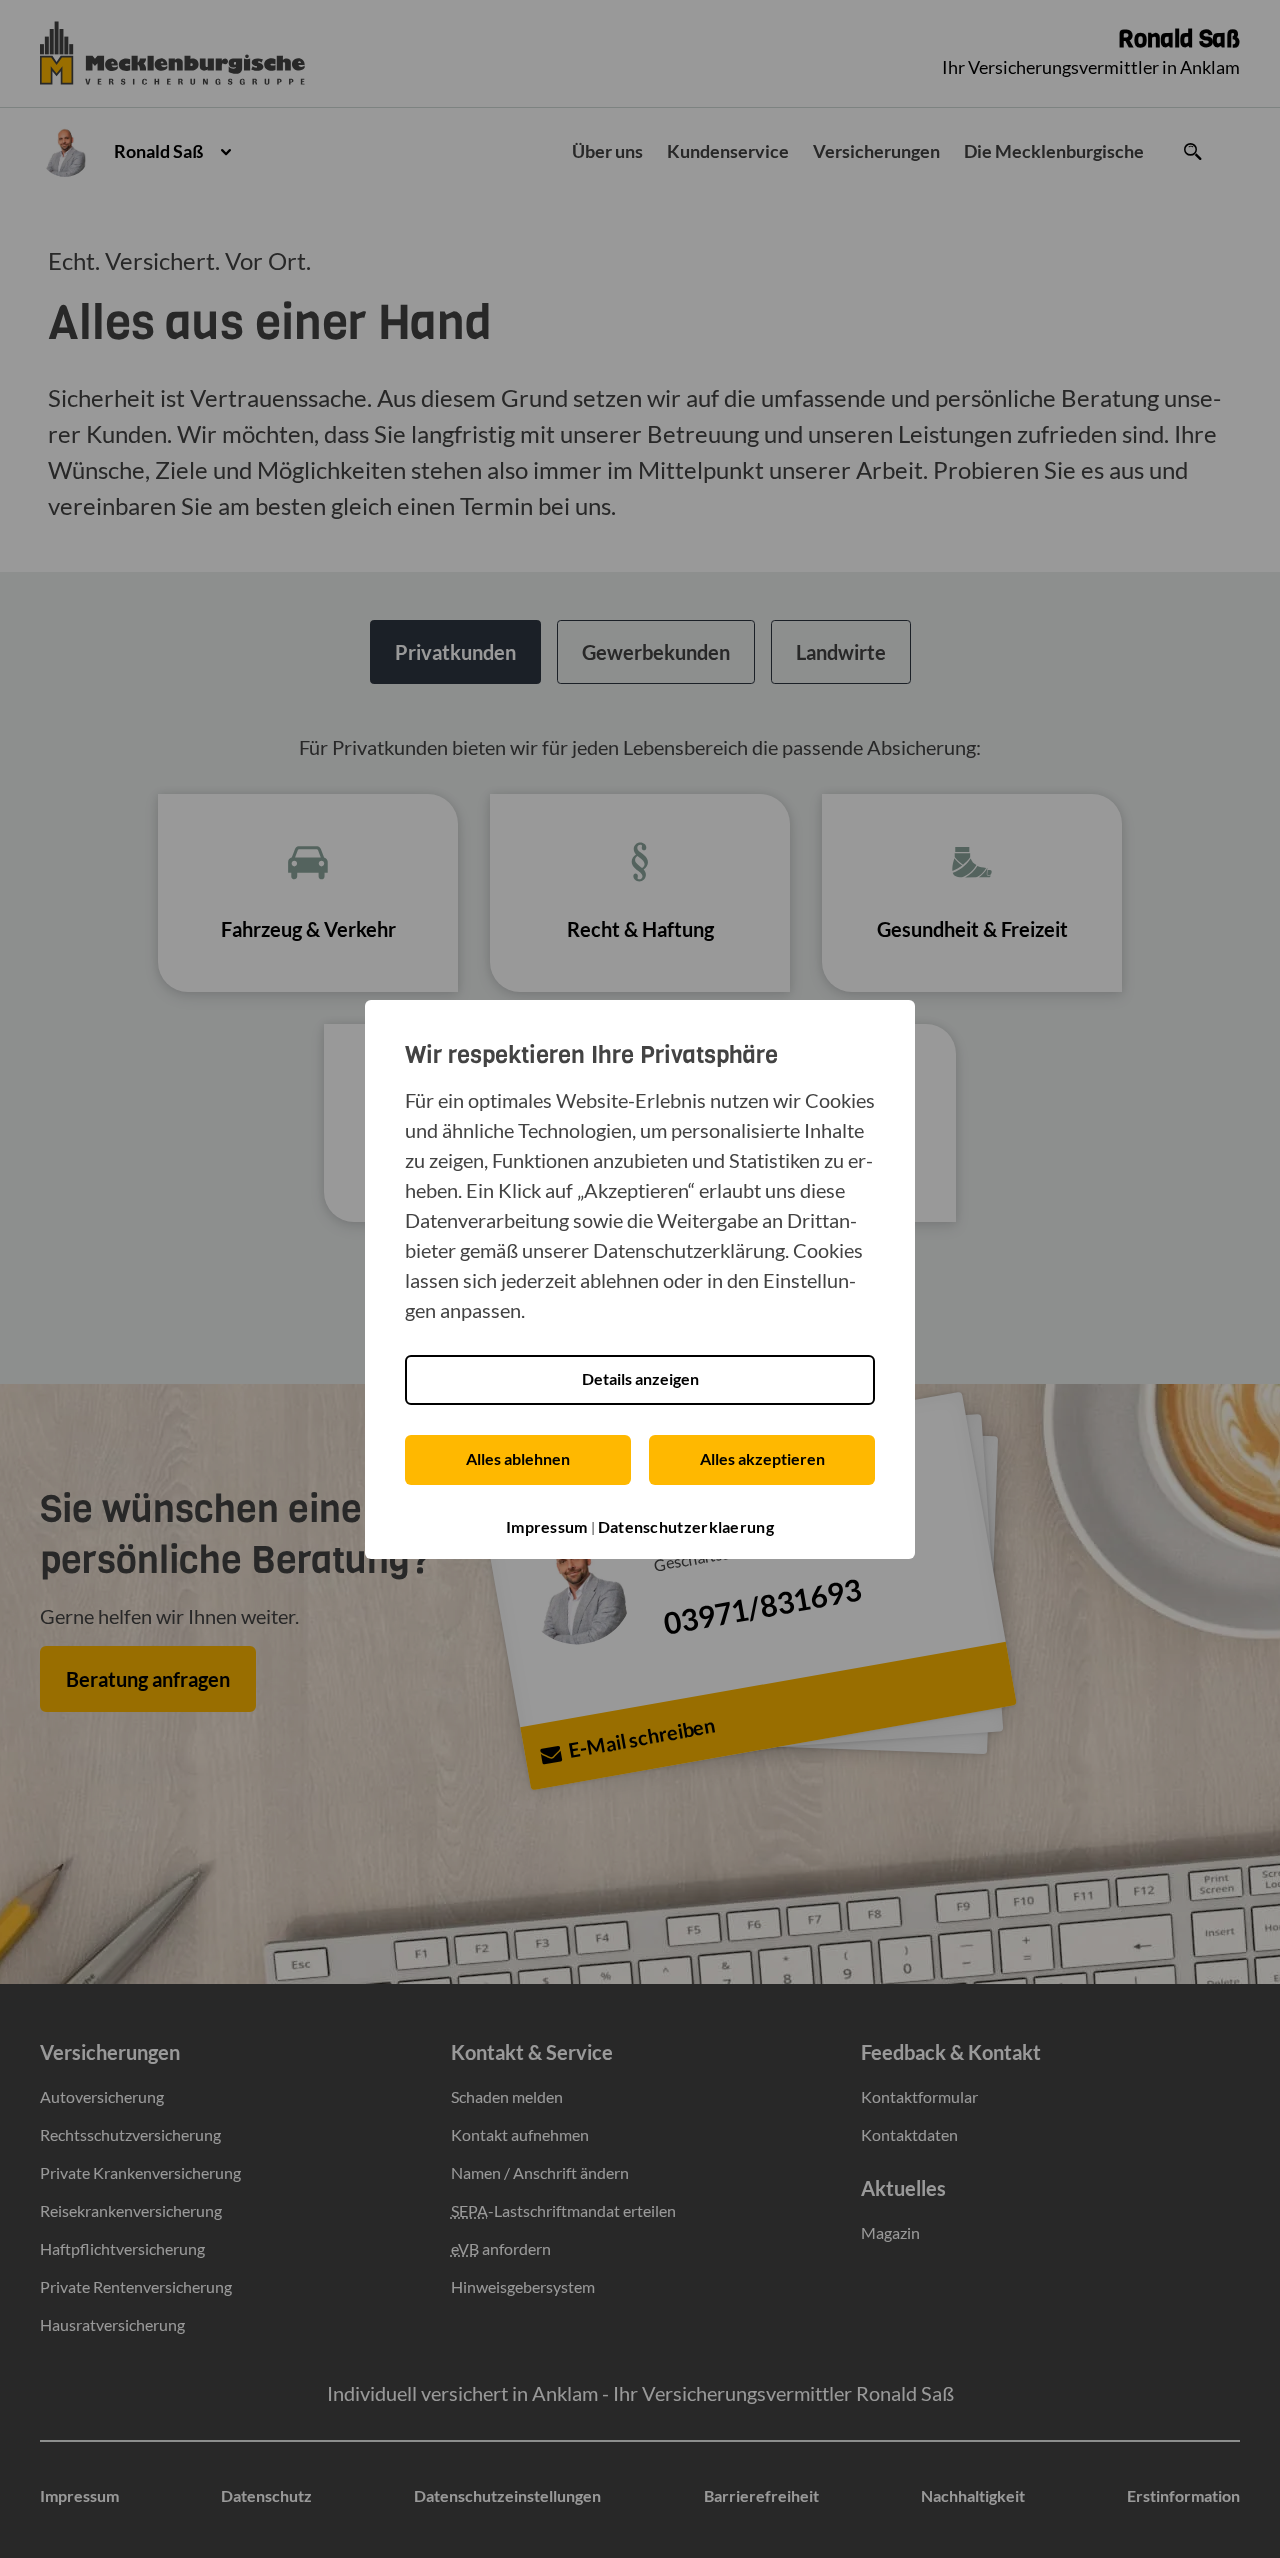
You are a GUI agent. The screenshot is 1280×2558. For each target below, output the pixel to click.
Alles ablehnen (518, 1458)
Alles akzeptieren (762, 1458)
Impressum (547, 1526)
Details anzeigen (640, 1378)
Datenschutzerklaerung (686, 1526)
